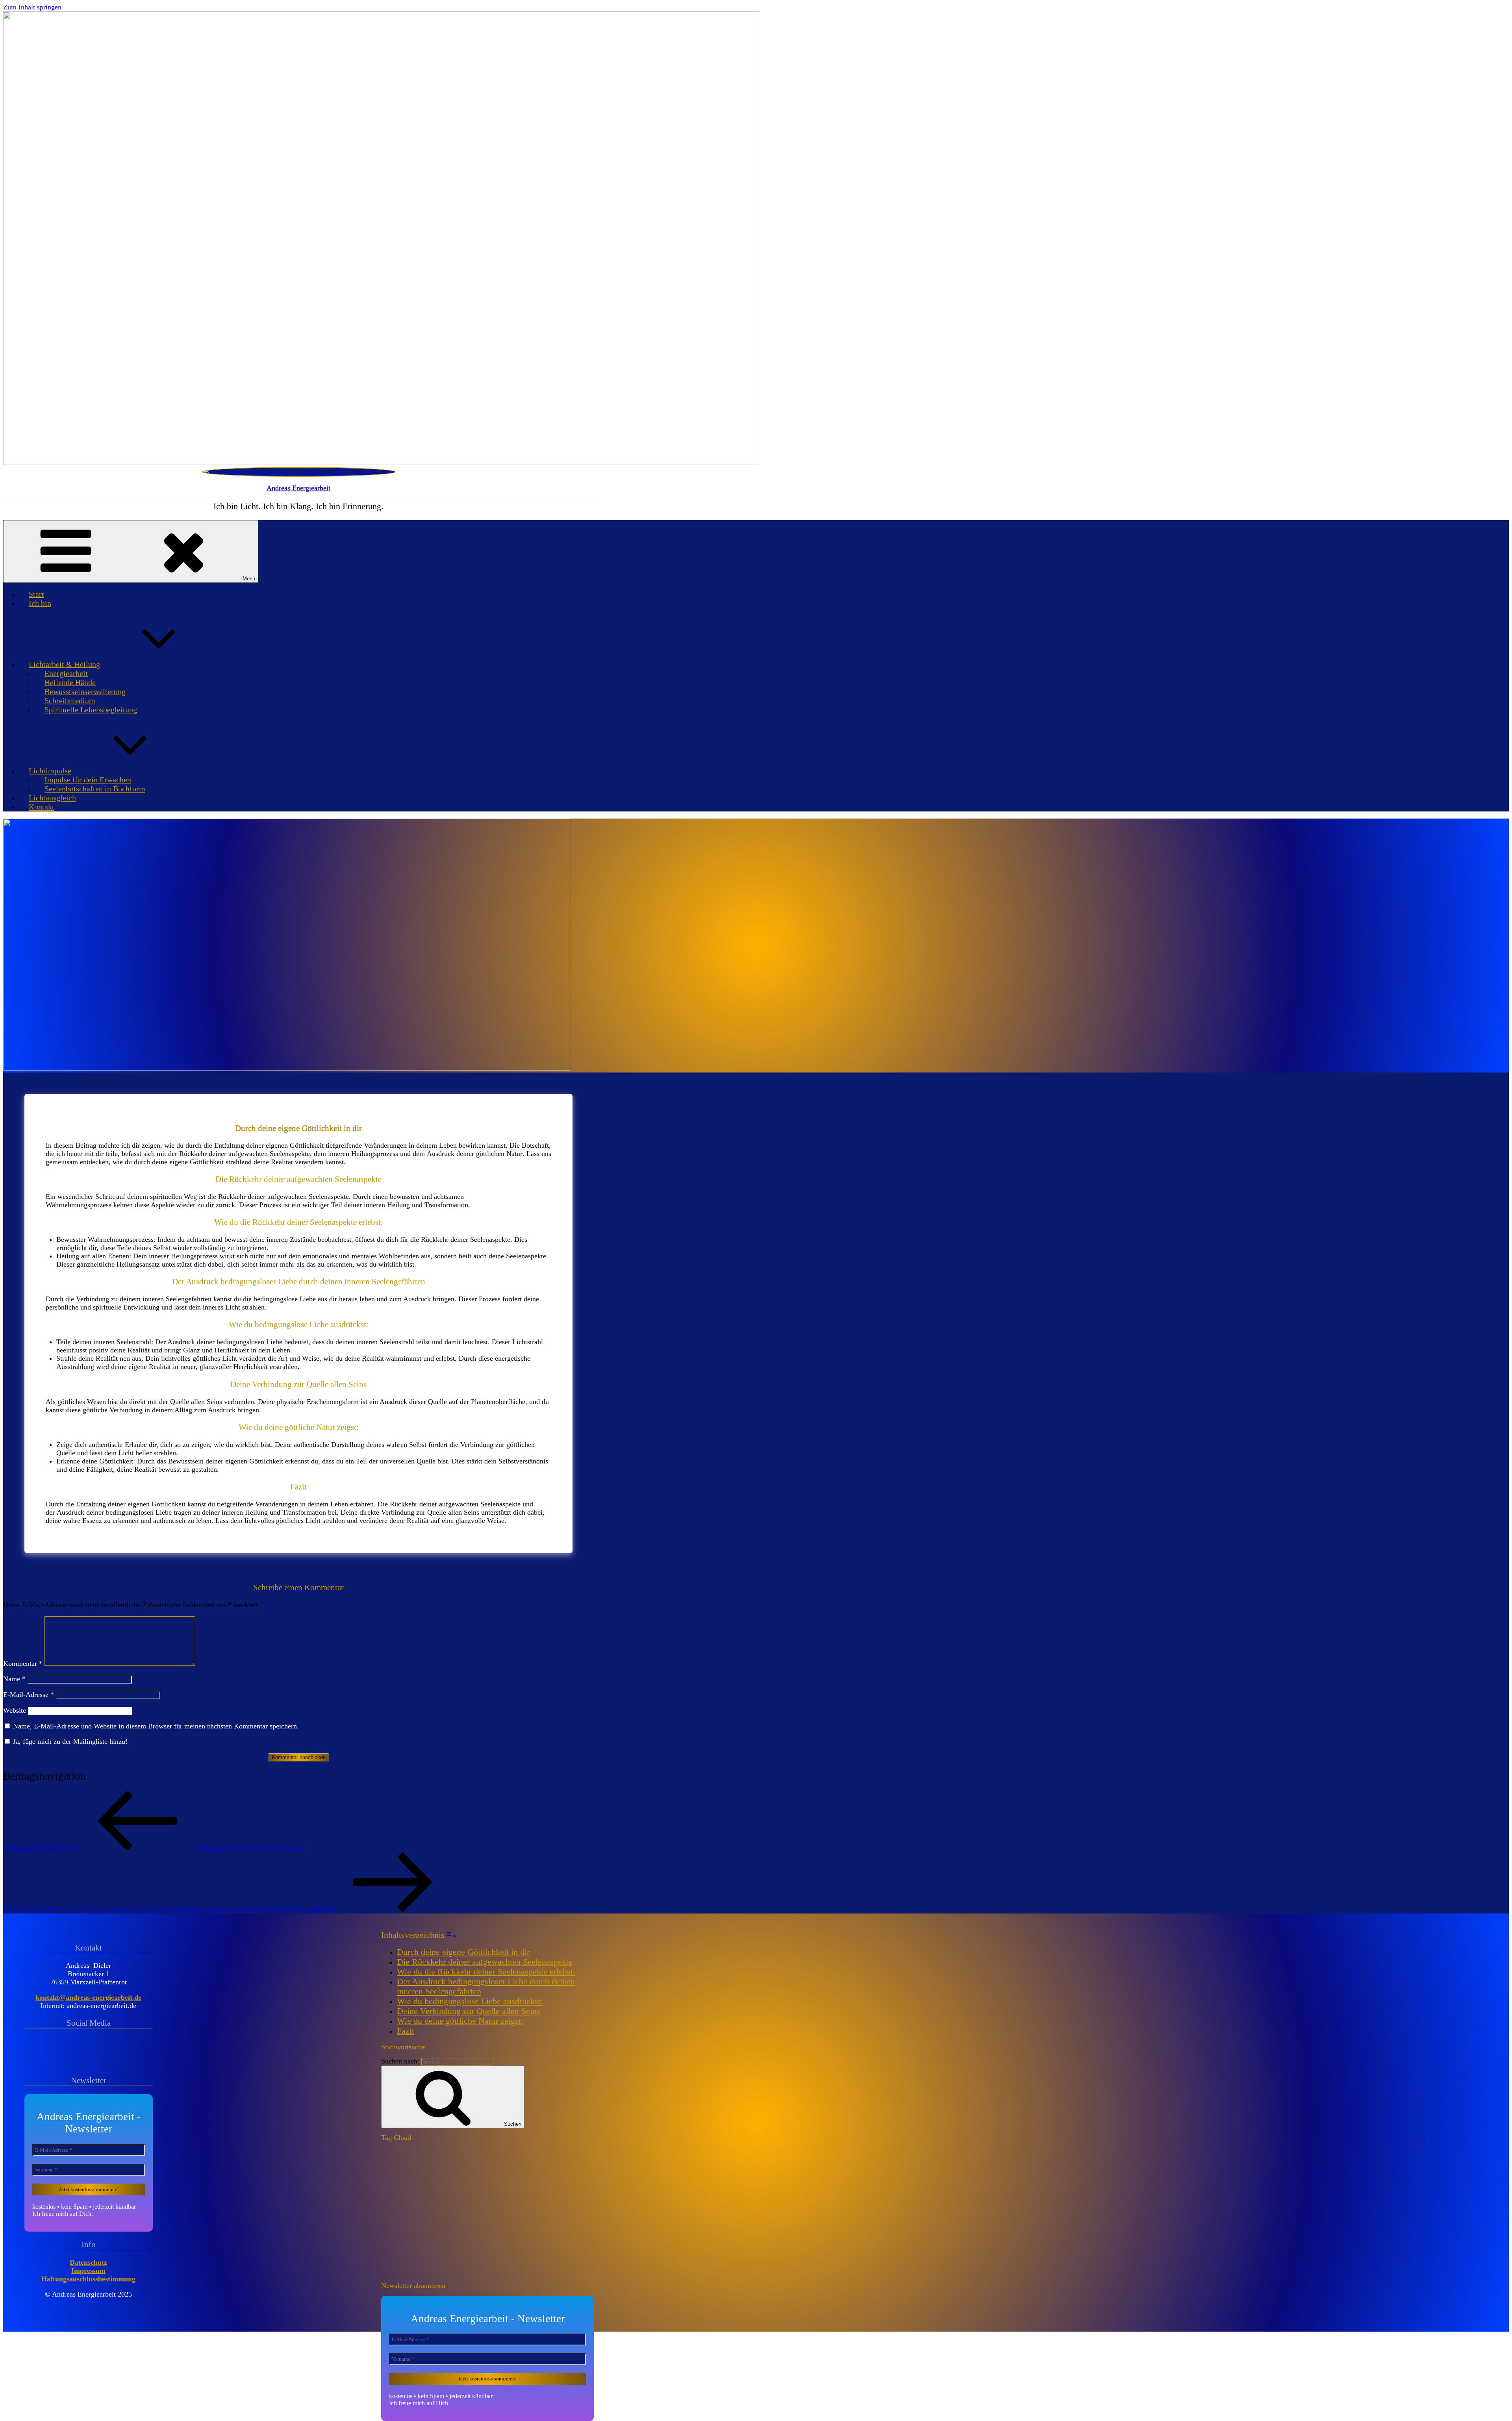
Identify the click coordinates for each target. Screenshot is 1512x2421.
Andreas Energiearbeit (298, 488)
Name (14, 1679)
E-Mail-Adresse (29, 1695)
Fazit (406, 2031)
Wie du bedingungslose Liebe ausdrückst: (470, 2001)
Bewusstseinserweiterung (85, 691)
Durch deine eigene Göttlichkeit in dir (463, 1952)
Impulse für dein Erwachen (88, 780)
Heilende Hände (70, 682)
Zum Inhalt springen (32, 7)
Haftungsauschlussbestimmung (88, 2279)
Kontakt (42, 807)
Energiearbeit (66, 673)
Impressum (88, 2271)
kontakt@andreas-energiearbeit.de (88, 1997)
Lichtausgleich (52, 798)
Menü (249, 579)
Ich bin (40, 603)
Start (36, 594)
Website (15, 1710)
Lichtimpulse (50, 771)
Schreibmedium (70, 700)
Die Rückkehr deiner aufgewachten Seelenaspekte (485, 1962)
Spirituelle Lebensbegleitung (91, 709)
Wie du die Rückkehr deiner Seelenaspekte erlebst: (486, 1972)
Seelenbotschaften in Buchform (95, 789)
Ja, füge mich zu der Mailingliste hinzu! (69, 1741)
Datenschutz (88, 2262)
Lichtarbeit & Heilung (64, 664)
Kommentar (23, 1663)
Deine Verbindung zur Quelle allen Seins (469, 2011)
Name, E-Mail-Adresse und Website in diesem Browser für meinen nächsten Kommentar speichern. (156, 1726)
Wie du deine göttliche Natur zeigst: (460, 2021)
